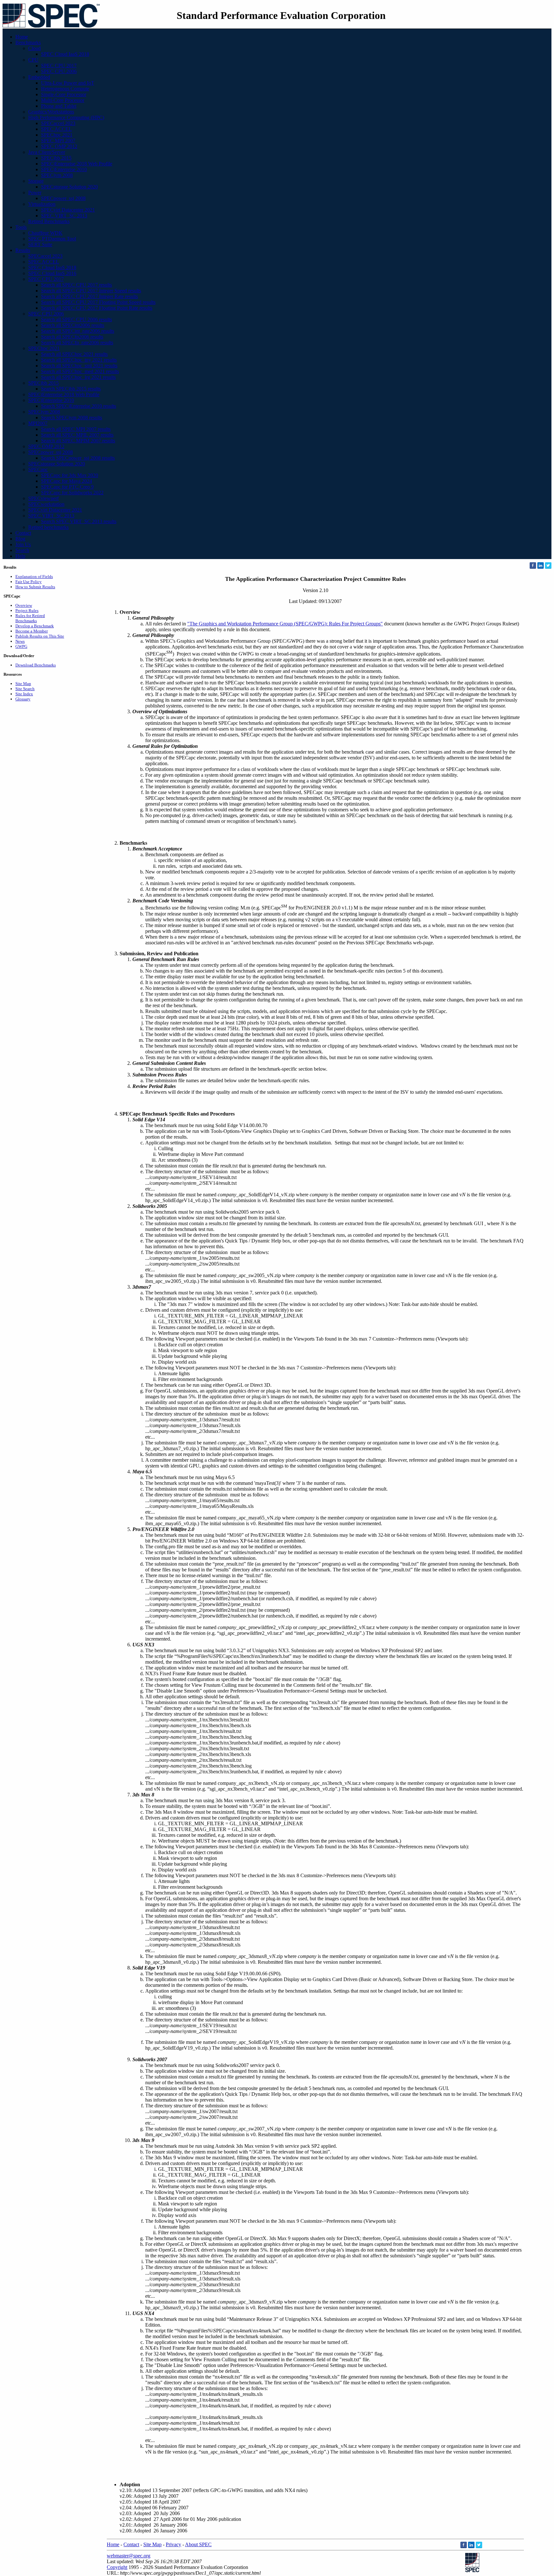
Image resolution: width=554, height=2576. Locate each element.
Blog (20, 539)
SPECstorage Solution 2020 (69, 187)
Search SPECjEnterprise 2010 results (79, 406)
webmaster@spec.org (129, 2556)
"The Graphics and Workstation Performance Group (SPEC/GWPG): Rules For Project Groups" (285, 624)
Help (20, 556)
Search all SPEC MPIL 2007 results (77, 435)
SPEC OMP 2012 (59, 146)
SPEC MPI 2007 (58, 141)
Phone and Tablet (59, 106)
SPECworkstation (46, 504)
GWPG (21, 646)
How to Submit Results (35, 587)
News (20, 641)
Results (23, 250)
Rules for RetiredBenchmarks (30, 618)
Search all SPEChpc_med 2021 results (80, 371)
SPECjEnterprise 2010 (64, 169)
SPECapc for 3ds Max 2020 (70, 475)
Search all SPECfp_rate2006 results (77, 343)
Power (35, 192)
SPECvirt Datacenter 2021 (68, 210)
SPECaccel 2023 (58, 123)
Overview (24, 605)
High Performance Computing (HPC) (66, 117)
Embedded (39, 77)
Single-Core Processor (64, 94)
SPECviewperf (43, 498)
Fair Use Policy (29, 582)
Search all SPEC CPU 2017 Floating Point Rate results (97, 308)
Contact (23, 533)
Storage (36, 181)
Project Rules (27, 611)
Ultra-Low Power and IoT (68, 83)
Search (22, 550)
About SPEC (198, 2544)
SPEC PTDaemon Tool (52, 239)
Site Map (23, 684)
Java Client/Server (47, 152)
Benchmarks (28, 42)
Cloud (34, 48)
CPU (33, 60)
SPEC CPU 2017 (59, 66)
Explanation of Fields (34, 577)
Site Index (24, 694)
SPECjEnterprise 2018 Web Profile (77, 164)
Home (22, 37)
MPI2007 (38, 423)
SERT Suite (40, 244)
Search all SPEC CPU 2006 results (76, 319)
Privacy (173, 2544)
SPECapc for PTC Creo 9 (67, 487)
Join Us (23, 544)
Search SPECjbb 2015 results (71, 389)
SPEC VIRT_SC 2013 (64, 216)
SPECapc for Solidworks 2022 (72, 493)
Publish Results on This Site (40, 636)
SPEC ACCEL (56, 129)
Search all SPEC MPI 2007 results (76, 429)
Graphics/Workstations (51, 112)
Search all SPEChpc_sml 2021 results (79, 366)
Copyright (117, 2567)
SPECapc (38, 469)
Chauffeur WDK (45, 233)
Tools (21, 227)
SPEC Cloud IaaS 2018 (65, 54)
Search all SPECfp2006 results (72, 337)
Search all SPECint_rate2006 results (78, 331)
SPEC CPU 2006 (59, 71)
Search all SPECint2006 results (73, 325)
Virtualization (42, 204)
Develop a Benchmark (35, 626)
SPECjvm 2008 (57, 175)
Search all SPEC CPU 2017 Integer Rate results (89, 296)
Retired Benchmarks (49, 221)
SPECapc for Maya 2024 (67, 481)
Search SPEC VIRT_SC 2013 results (79, 521)
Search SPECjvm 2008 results (71, 418)
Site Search (25, 689)
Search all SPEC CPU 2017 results (76, 285)
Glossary (23, 699)
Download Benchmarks (36, 665)
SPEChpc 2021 (57, 135)
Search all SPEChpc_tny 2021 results (79, 360)
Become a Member (32, 631)
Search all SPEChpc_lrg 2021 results (78, 377)
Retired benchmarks (48, 527)
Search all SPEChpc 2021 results (74, 354)
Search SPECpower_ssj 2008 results (78, 458)
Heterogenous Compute (65, 89)
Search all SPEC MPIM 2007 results (78, 441)
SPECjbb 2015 (56, 158)
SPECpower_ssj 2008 (63, 198)
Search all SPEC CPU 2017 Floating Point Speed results (98, 302)
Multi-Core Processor (63, 100)
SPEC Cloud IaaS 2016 (52, 273)
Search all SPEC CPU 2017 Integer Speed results (91, 291)
